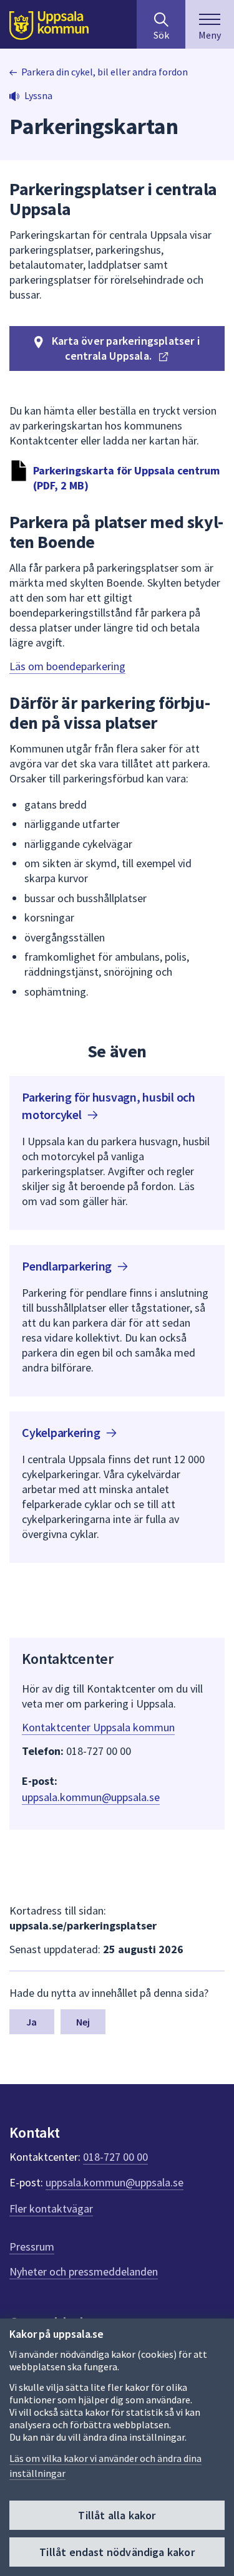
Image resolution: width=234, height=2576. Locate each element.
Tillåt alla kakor (117, 2515)
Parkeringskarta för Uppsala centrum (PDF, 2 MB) (126, 478)
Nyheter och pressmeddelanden (84, 2271)
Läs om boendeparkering (67, 666)
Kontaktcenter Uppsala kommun (98, 1727)
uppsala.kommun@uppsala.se (91, 1797)
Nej (83, 2022)
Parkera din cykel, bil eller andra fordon (105, 72)
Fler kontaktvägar (51, 2208)
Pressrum (32, 2247)
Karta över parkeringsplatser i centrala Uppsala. (124, 348)
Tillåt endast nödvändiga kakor (117, 2552)
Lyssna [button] (38, 95)
